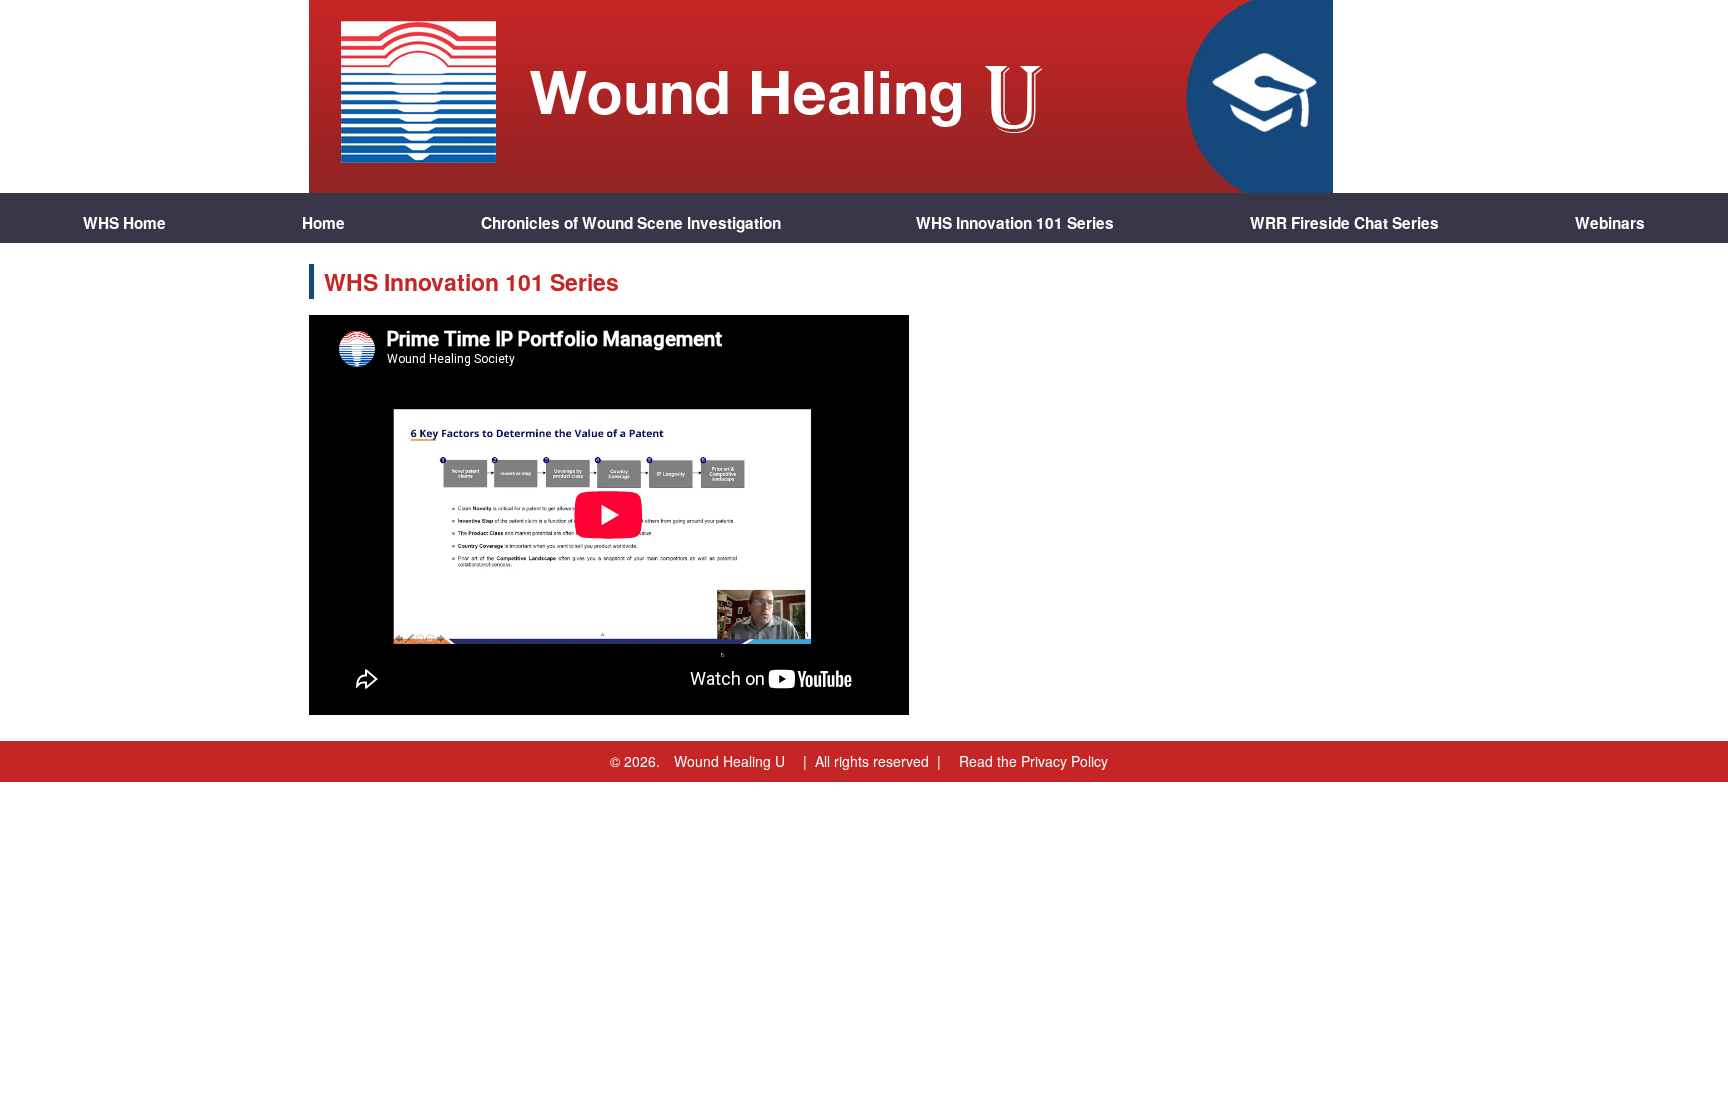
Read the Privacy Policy (1033, 761)
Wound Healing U (729, 761)
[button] (1610, 218)
